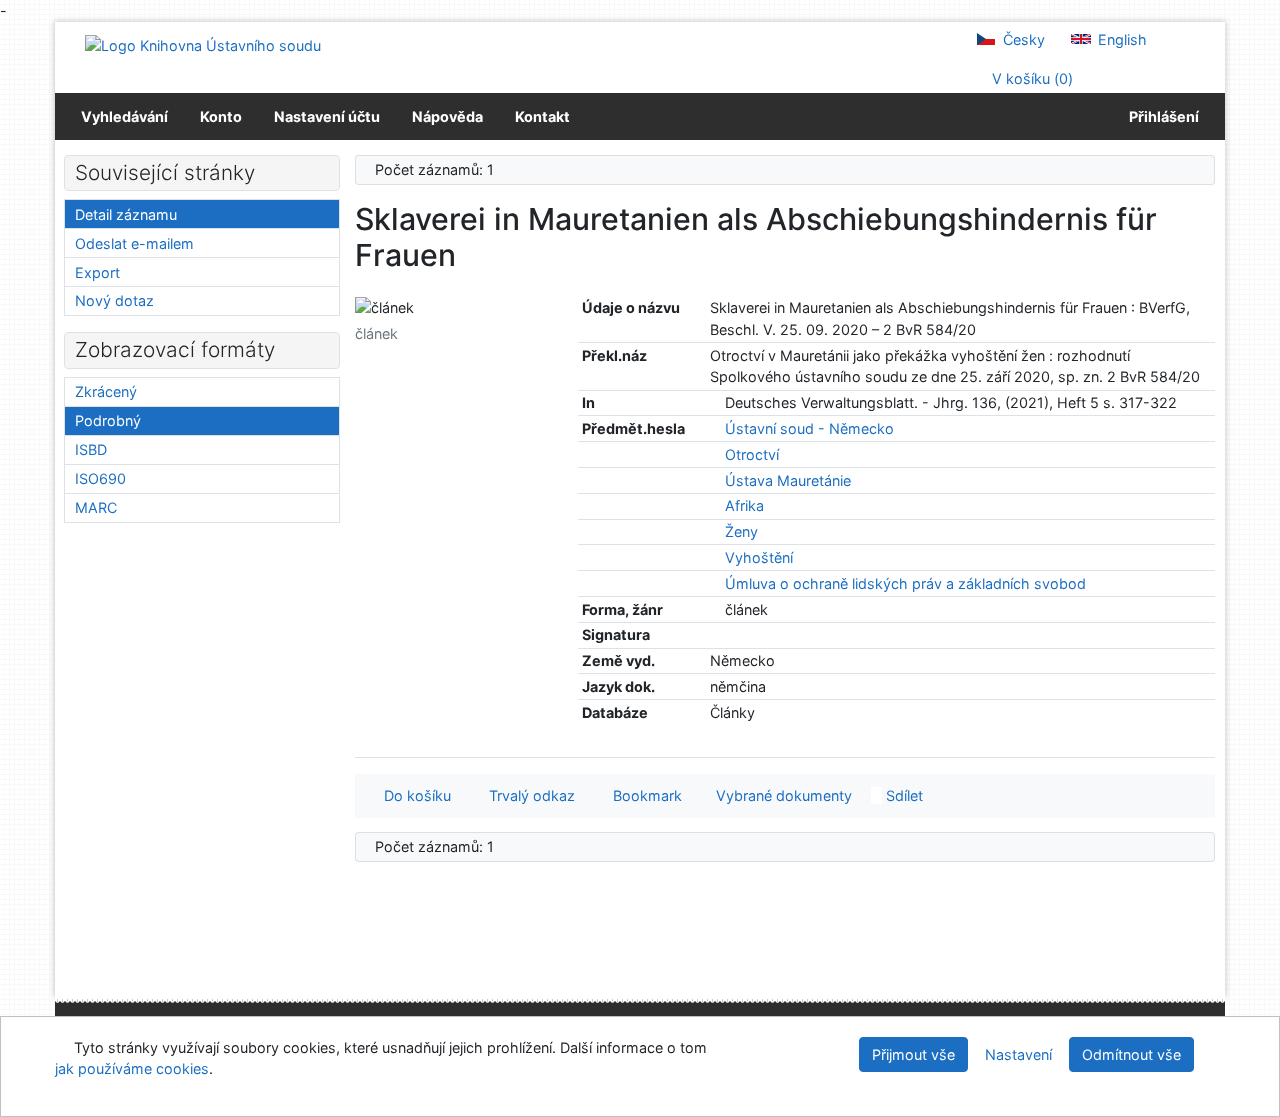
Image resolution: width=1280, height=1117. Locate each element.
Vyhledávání (124, 116)
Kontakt (542, 116)
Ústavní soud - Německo (809, 428)
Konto (221, 116)
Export (97, 272)
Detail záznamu (126, 214)
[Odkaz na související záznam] (715, 402)
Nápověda (447, 116)
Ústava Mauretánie (788, 480)
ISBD (91, 449)
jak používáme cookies (132, 1068)
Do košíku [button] (413, 795)
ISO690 (100, 478)
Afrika (744, 505)
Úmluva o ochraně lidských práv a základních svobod (905, 583)
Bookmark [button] (643, 795)
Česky (1022, 39)
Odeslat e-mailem (134, 243)
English (1120, 39)
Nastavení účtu (327, 116)
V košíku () (1030, 78)
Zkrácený (106, 391)
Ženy (741, 531)
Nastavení (1018, 1054)
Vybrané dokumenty (782, 795)
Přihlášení (1161, 116)
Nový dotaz (114, 300)
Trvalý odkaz (528, 795)
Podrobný (108, 420)
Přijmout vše (913, 1054)
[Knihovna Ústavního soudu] (203, 44)
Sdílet (902, 795)
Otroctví (752, 454)
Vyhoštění (759, 557)
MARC (96, 507)
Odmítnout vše (1131, 1054)
